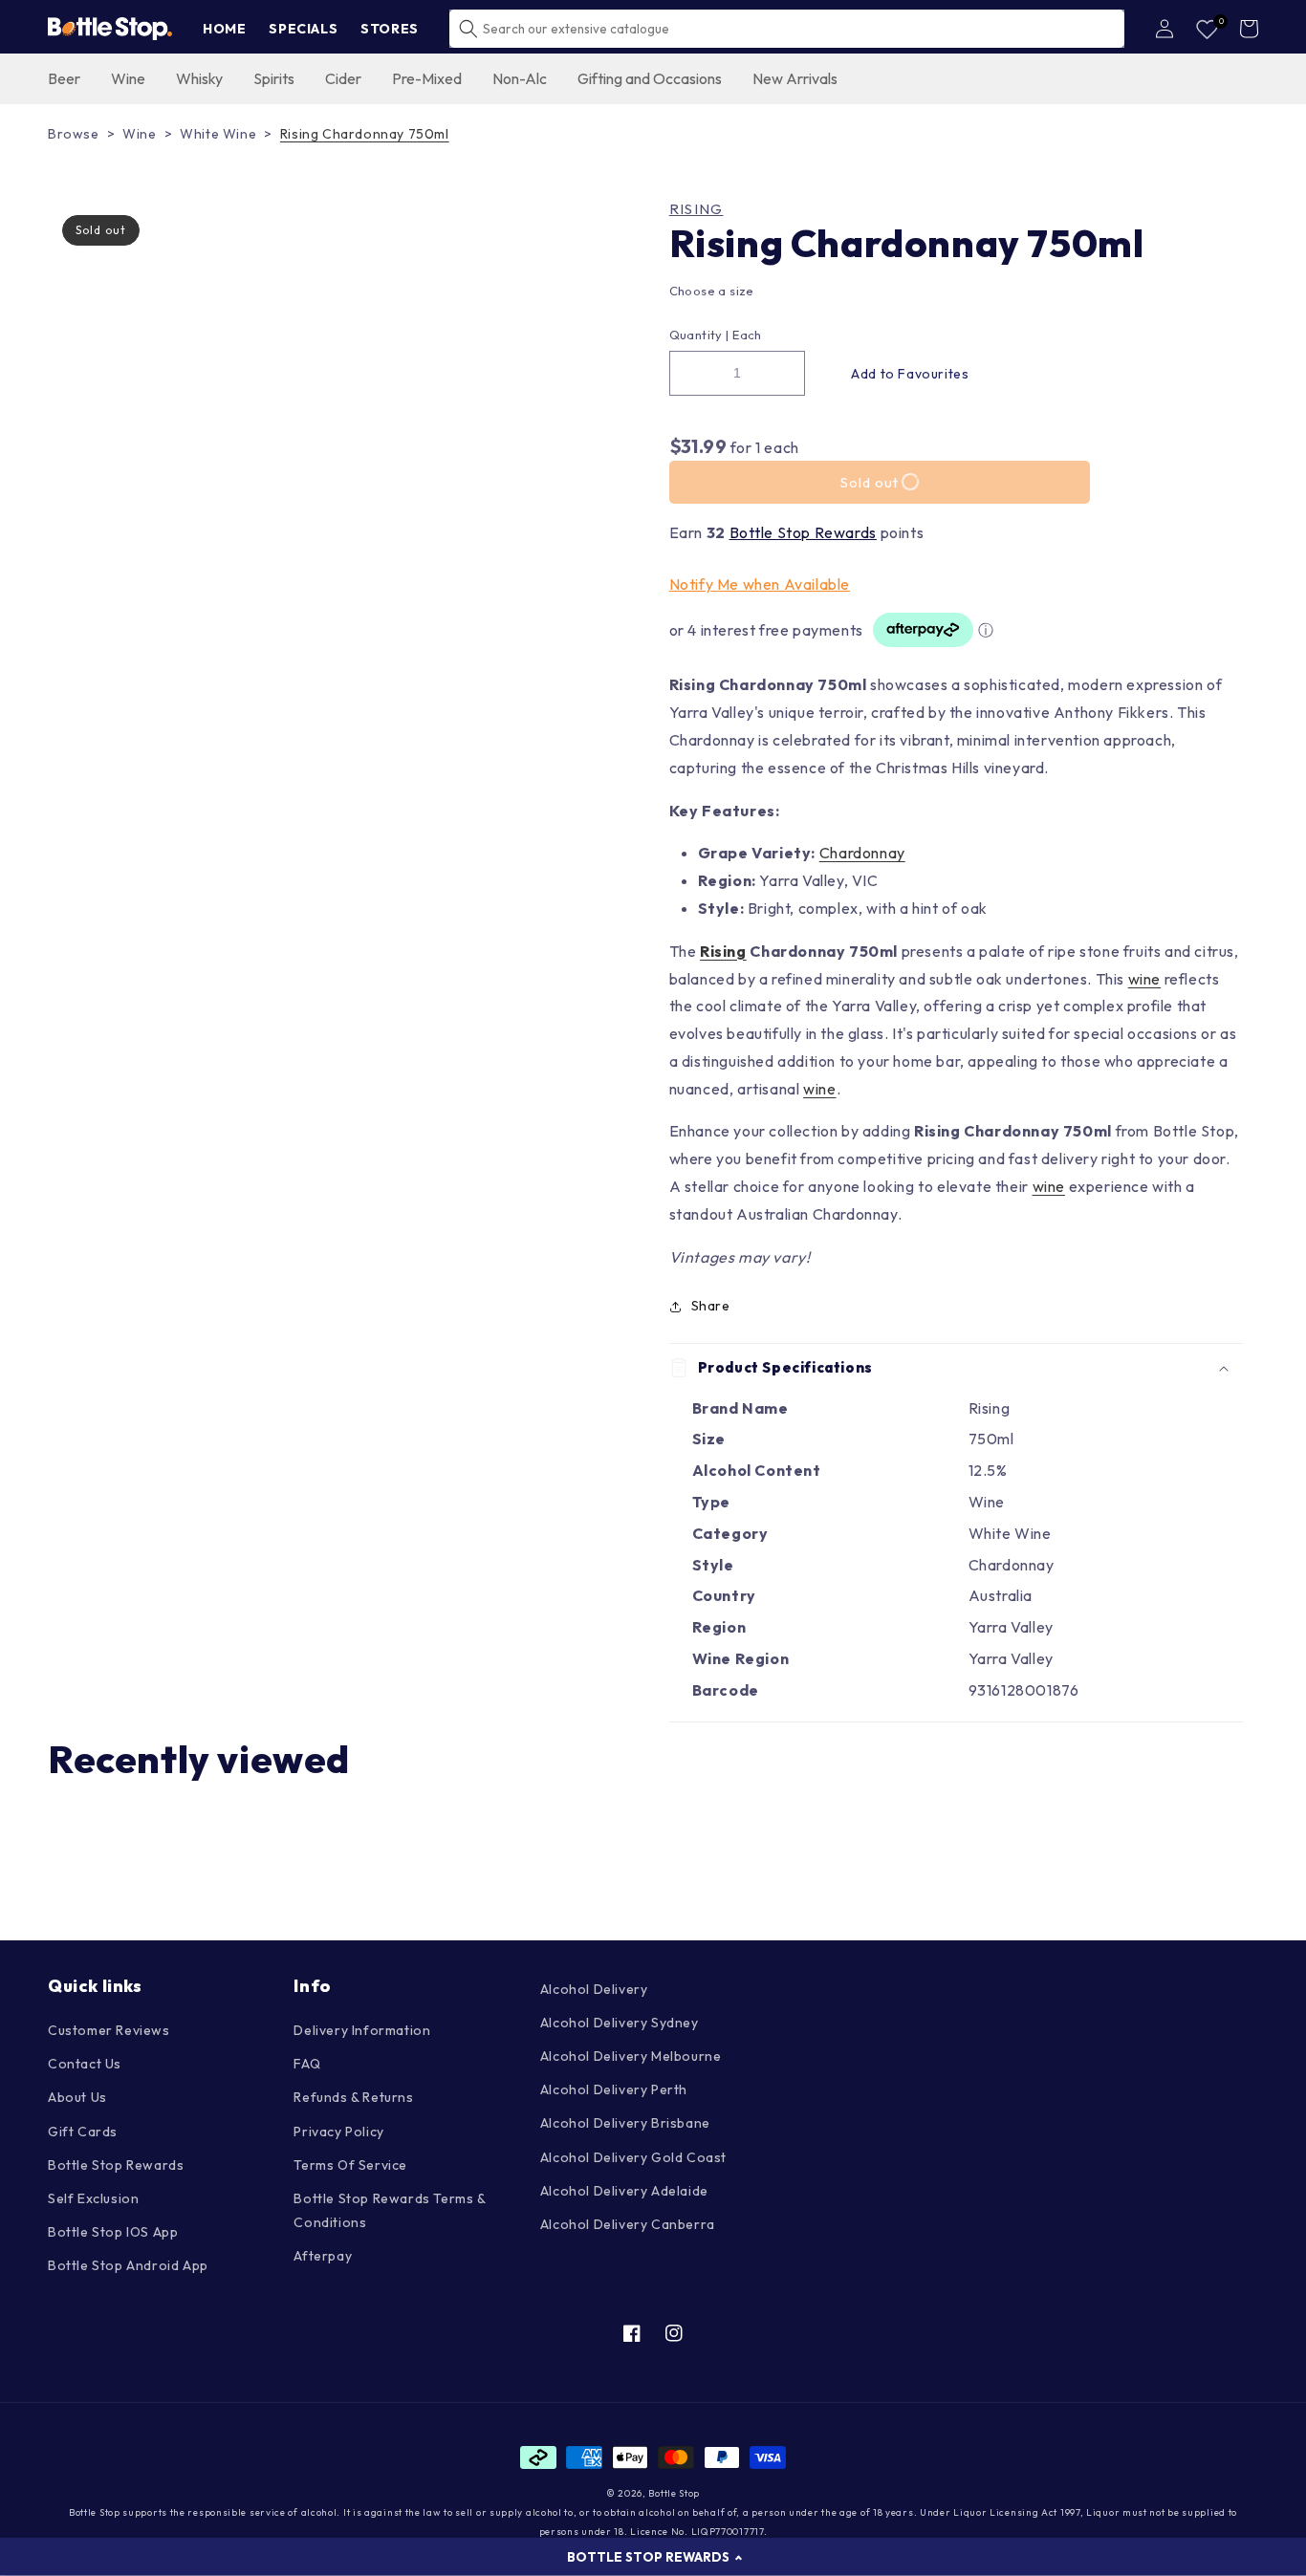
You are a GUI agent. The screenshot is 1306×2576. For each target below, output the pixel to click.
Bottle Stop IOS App (113, 2232)
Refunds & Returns (353, 2097)
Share (711, 1306)
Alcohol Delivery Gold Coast (633, 2157)
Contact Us (85, 2064)
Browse (74, 134)
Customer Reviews (109, 2030)
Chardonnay (862, 853)
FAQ (307, 2064)
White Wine (218, 134)
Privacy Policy (338, 2132)
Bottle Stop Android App (128, 2265)
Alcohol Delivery (594, 1989)
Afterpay (323, 2256)
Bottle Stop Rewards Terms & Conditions (389, 2210)
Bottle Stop (674, 2493)
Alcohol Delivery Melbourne (631, 2056)
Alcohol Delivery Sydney (620, 2023)
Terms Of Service (350, 2165)
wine (1144, 979)
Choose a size (712, 291)
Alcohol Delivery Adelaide (624, 2191)
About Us (77, 2097)
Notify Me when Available (760, 584)
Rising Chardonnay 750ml (365, 134)
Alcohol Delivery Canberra (628, 2224)
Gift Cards (83, 2132)
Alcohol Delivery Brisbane (625, 2123)
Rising (697, 209)
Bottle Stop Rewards (803, 532)
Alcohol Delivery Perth (614, 2089)
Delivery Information (362, 2030)
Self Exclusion (93, 2198)
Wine (139, 134)
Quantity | (699, 335)
